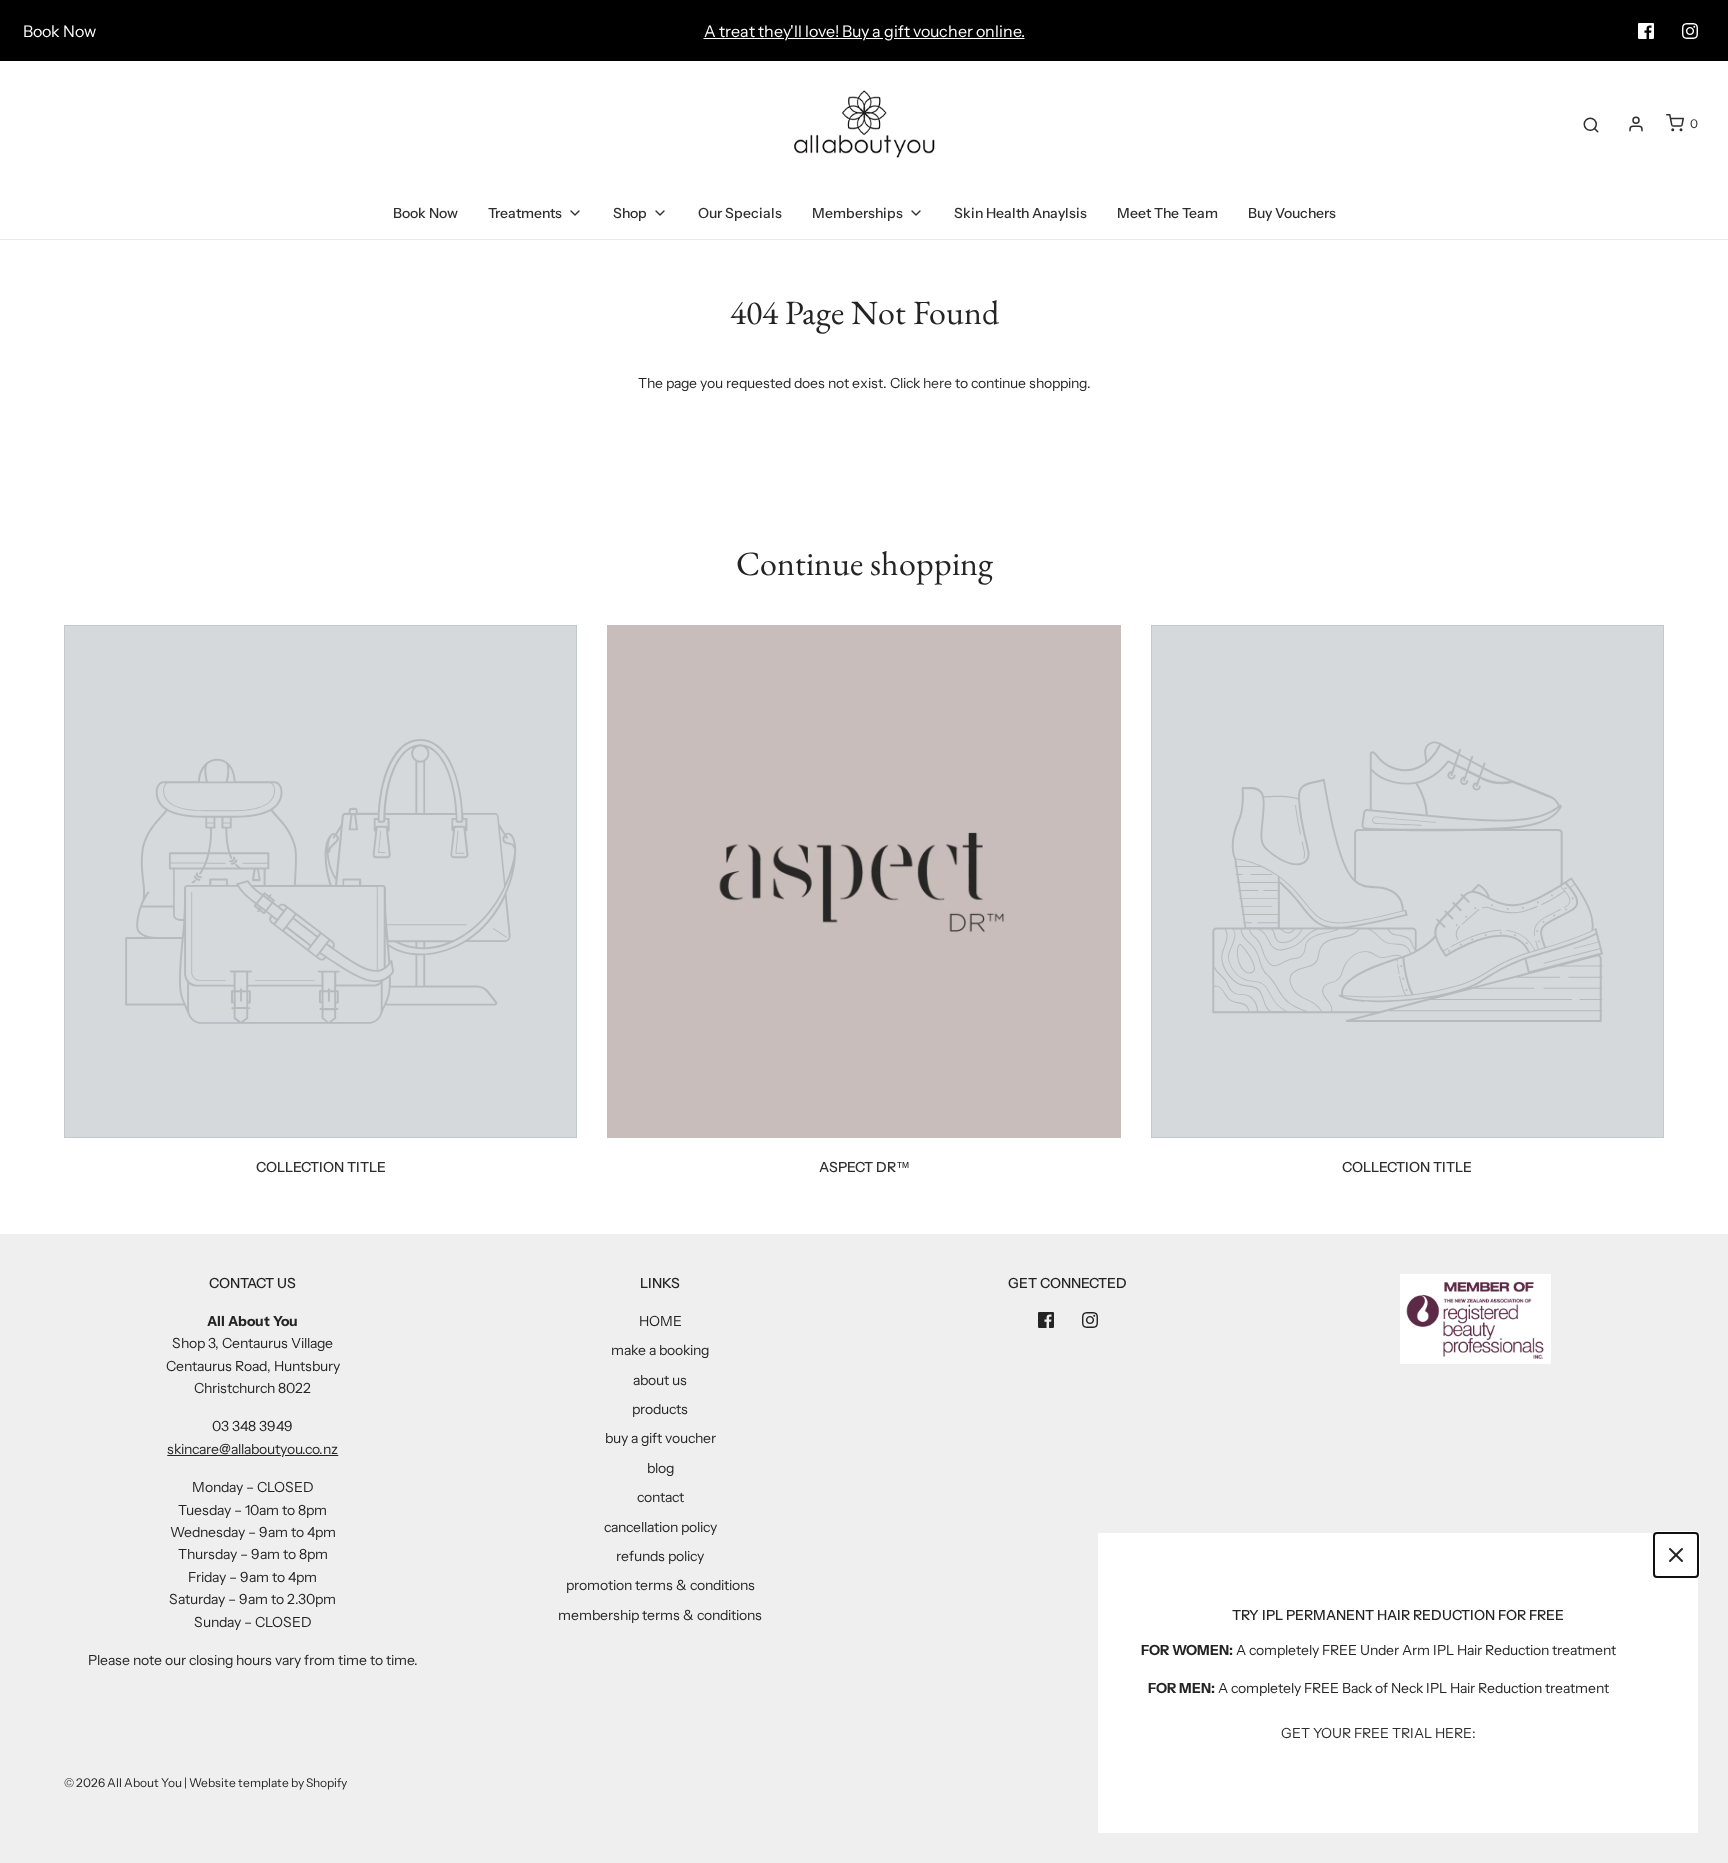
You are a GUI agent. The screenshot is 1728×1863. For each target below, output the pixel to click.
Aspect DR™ (864, 1167)
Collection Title (321, 1167)
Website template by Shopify (268, 1782)
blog (660, 1468)
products (660, 1409)
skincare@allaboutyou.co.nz (252, 1449)
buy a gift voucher (660, 1438)
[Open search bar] (1591, 124)
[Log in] (1636, 124)
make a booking (660, 1350)
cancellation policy (660, 1527)
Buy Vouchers (1292, 213)
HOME (660, 1321)
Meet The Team (1167, 213)
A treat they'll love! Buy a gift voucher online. (864, 31)
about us (660, 1380)
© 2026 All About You (123, 1782)
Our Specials (740, 213)
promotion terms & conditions (660, 1585)
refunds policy (660, 1556)
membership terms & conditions (660, 1615)
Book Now (59, 31)
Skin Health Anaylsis (1020, 213)
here (937, 383)
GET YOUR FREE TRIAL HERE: (1378, 1733)
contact (660, 1497)
